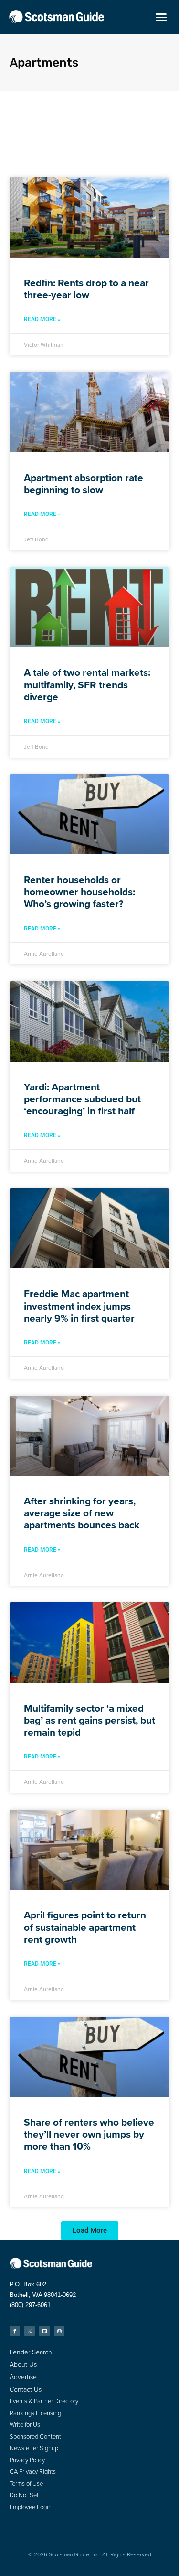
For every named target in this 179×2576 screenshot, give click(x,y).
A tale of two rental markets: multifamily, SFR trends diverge (87, 684)
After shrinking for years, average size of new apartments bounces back (82, 1513)
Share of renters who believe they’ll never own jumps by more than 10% (89, 2134)
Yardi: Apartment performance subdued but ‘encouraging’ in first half (82, 1099)
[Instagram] (59, 2331)
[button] (161, 17)
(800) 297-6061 (30, 2305)
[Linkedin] (44, 2331)
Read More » (42, 319)
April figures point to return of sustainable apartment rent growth (85, 1927)
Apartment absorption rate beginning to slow (84, 483)
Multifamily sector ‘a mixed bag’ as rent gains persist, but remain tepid (89, 1720)
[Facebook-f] (15, 2331)
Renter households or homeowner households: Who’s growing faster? (79, 891)
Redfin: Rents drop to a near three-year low (86, 289)
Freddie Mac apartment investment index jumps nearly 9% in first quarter (79, 1305)
